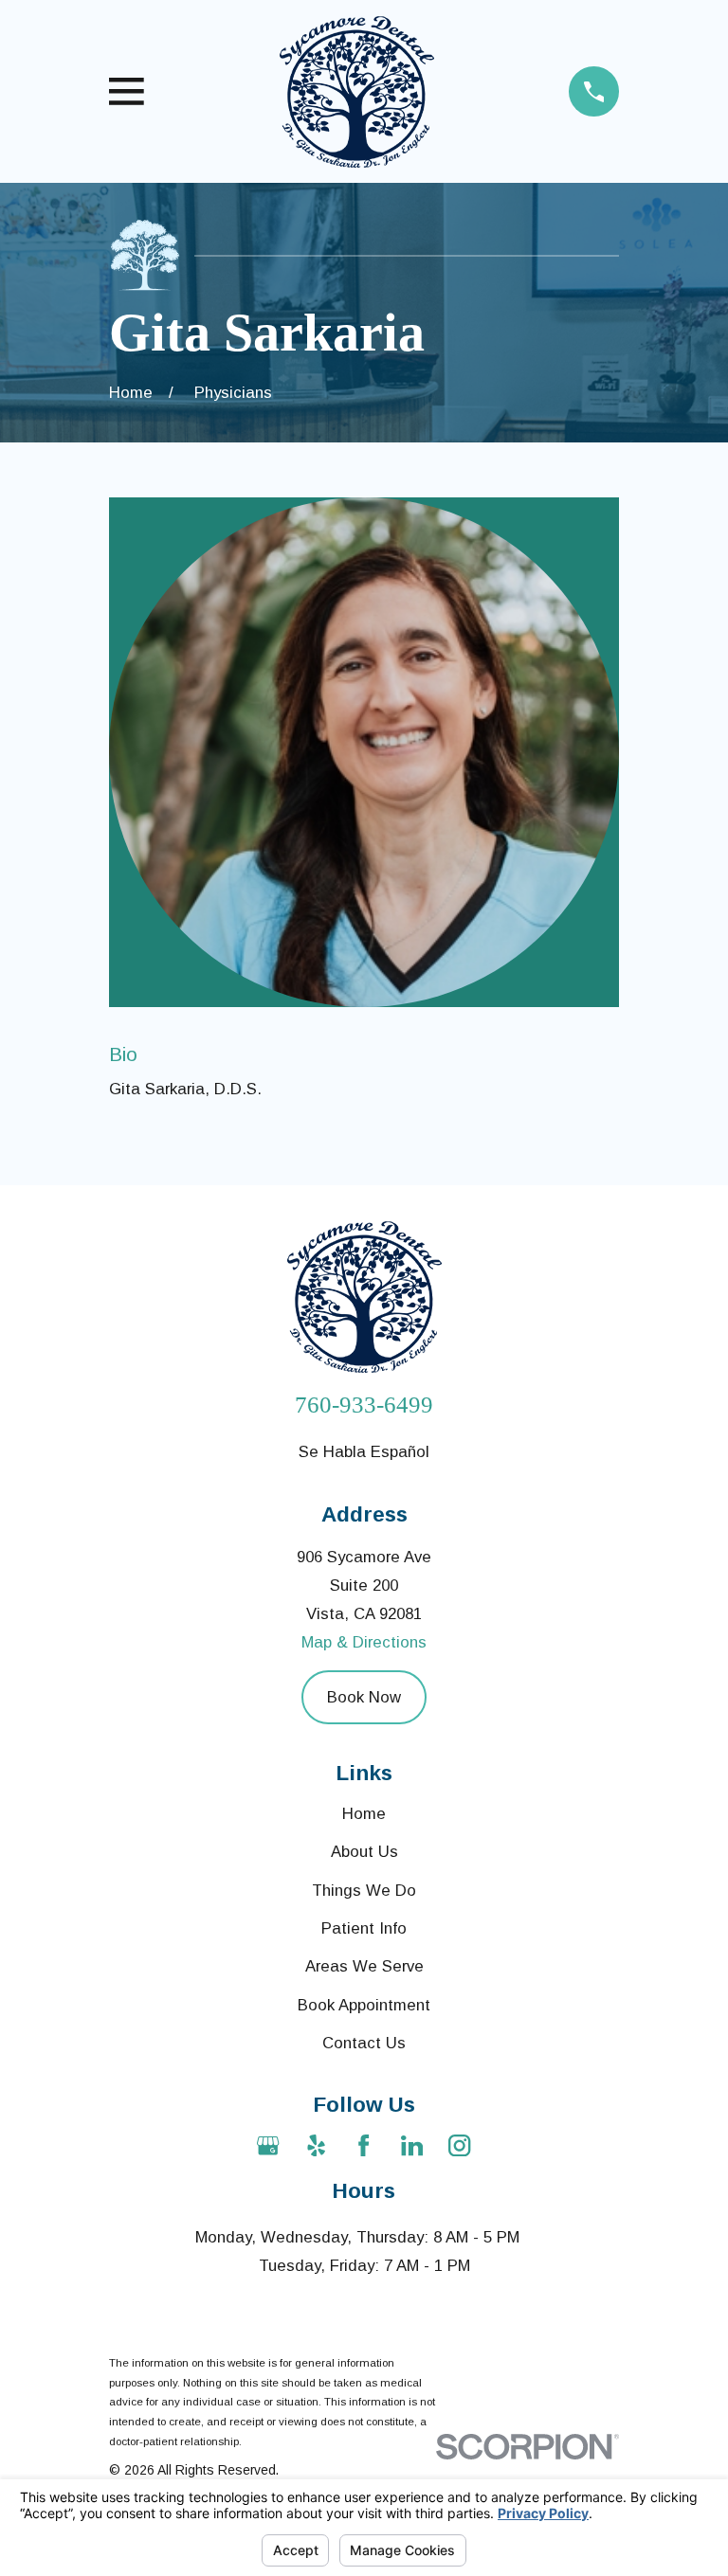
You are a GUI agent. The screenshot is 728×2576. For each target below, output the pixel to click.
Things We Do (364, 1891)
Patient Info (364, 1928)
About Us (364, 1852)
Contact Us (364, 2043)
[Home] (357, 92)
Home (364, 1814)
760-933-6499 (364, 1405)
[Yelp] (316, 2145)
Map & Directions (364, 1642)
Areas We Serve (364, 1966)
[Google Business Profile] (268, 2145)
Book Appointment (364, 2005)
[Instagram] (459, 2145)
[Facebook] (364, 2145)
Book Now (364, 1697)
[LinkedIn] (412, 2145)
